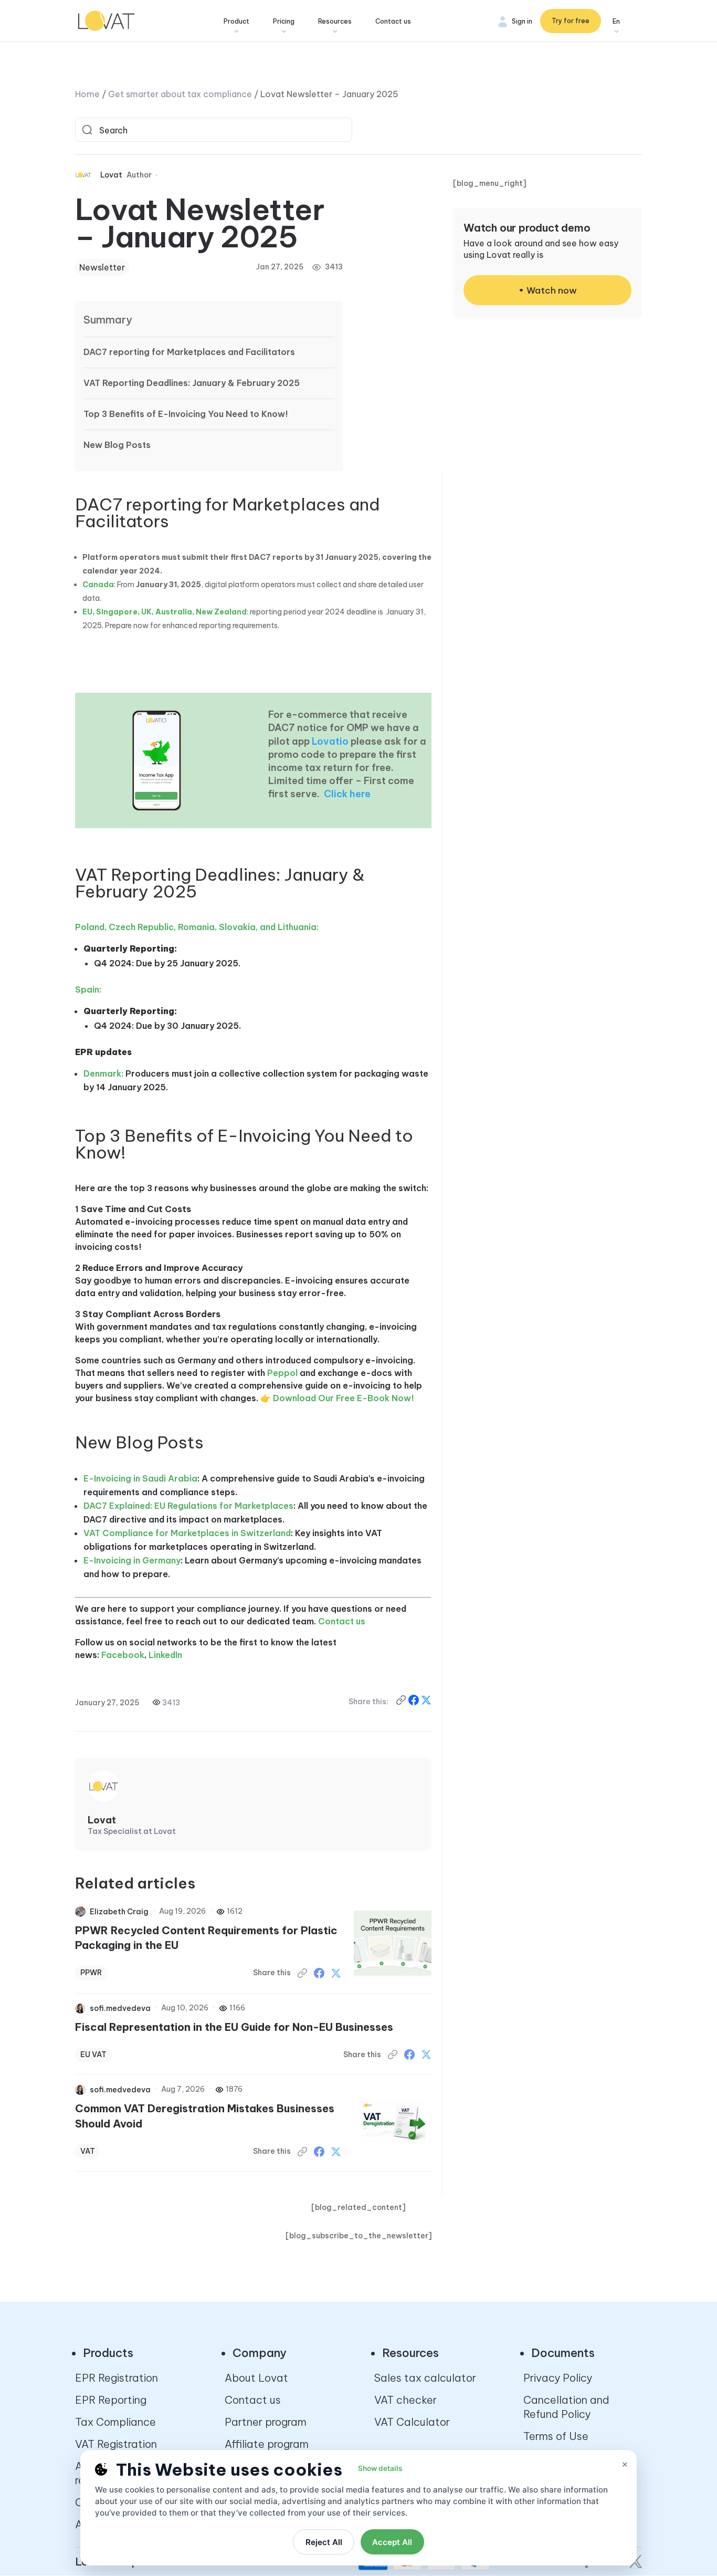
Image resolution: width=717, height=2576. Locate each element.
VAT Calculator (412, 2422)
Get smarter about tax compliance (180, 94)
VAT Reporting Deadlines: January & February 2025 (192, 383)
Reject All (324, 2542)
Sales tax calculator (425, 2378)
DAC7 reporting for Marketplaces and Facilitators (189, 352)
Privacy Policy (558, 2378)
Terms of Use (556, 2436)
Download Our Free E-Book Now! (344, 1398)
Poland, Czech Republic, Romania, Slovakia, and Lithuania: (197, 927)
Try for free (571, 21)
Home (87, 94)
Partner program (266, 2422)
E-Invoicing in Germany (132, 1560)
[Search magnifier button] (87, 130)
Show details (380, 2468)
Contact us (393, 21)
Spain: (88, 989)
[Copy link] (402, 1702)
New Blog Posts (117, 445)
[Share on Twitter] (336, 1973)
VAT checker (405, 2400)
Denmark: (103, 1073)
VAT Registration (116, 2444)
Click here (347, 794)
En (616, 21)
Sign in (522, 21)
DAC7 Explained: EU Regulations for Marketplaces (188, 1506)
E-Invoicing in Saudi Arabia (140, 1478)
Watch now (552, 290)
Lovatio (330, 741)
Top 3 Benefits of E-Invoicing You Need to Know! (186, 414)
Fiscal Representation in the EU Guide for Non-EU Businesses (234, 2027)
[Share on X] (426, 1702)
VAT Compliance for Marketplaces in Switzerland (187, 1533)
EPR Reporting (111, 2400)
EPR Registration (117, 2378)
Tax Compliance (115, 2422)
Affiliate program (267, 2444)
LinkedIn (165, 1655)
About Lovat (256, 2378)
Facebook (123, 1655)
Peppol (282, 1373)
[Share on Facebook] (415, 1702)
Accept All (392, 2542)
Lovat (111, 175)
